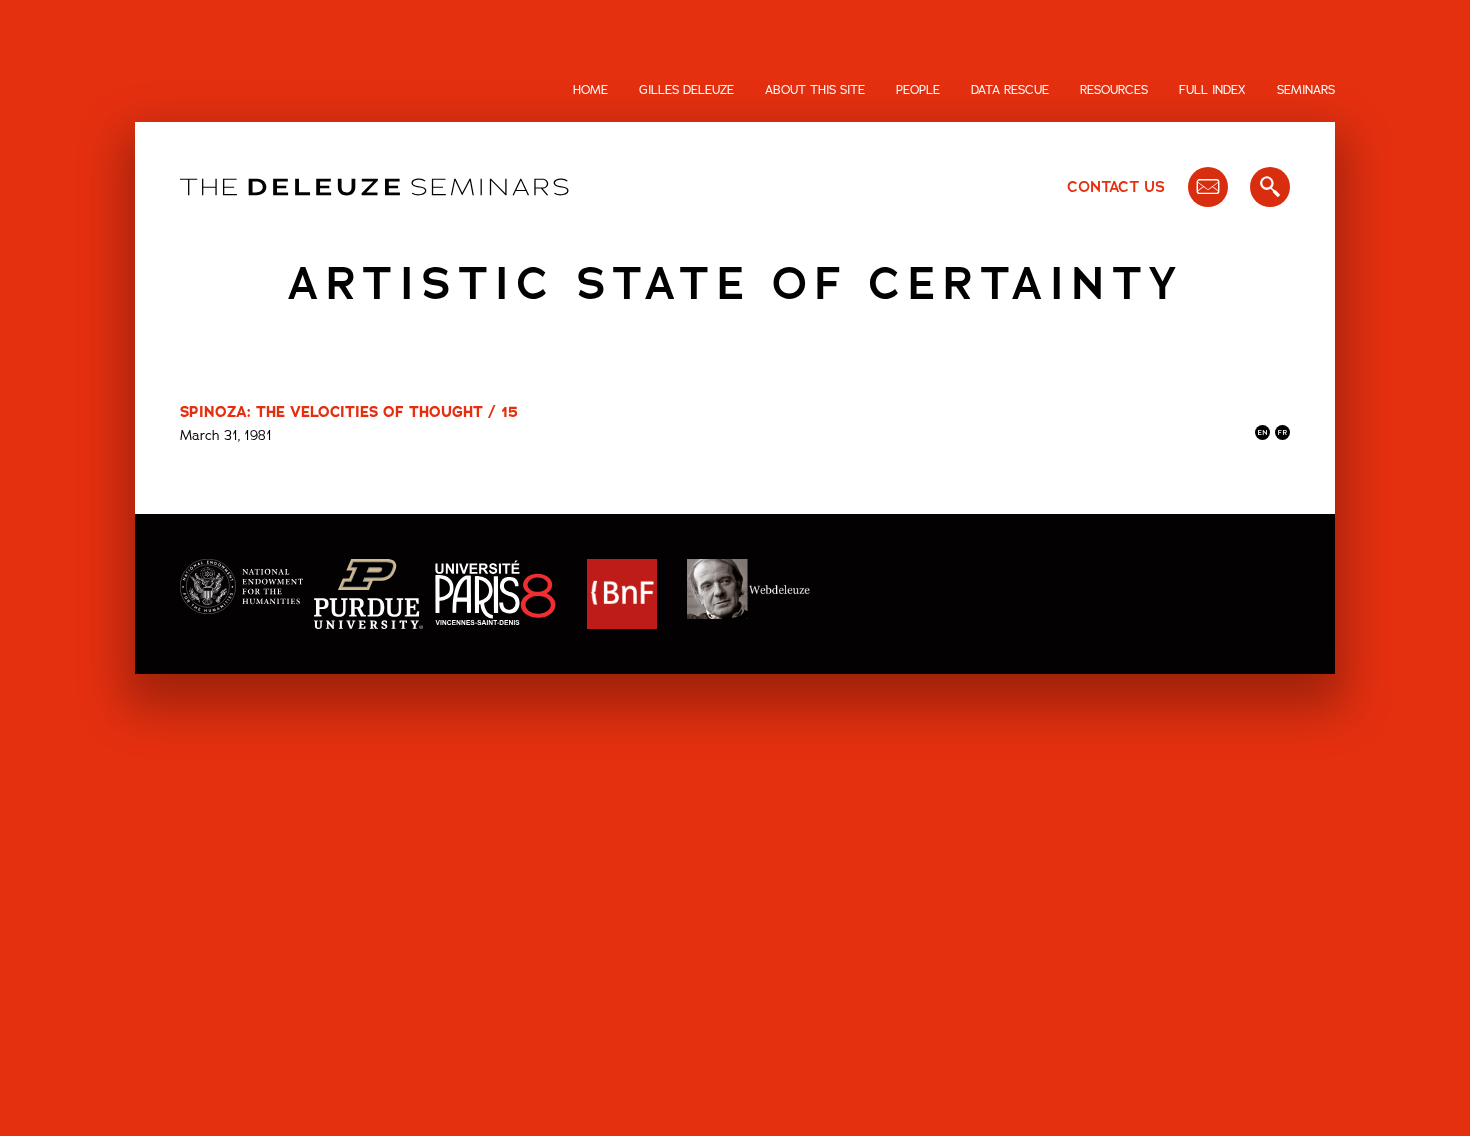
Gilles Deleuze (686, 90)
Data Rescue (1010, 90)
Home (590, 90)
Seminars (1306, 90)
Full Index (1212, 90)
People (918, 90)
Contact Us (1116, 187)
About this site (815, 90)
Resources (1114, 90)
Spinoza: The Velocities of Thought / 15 (349, 412)
